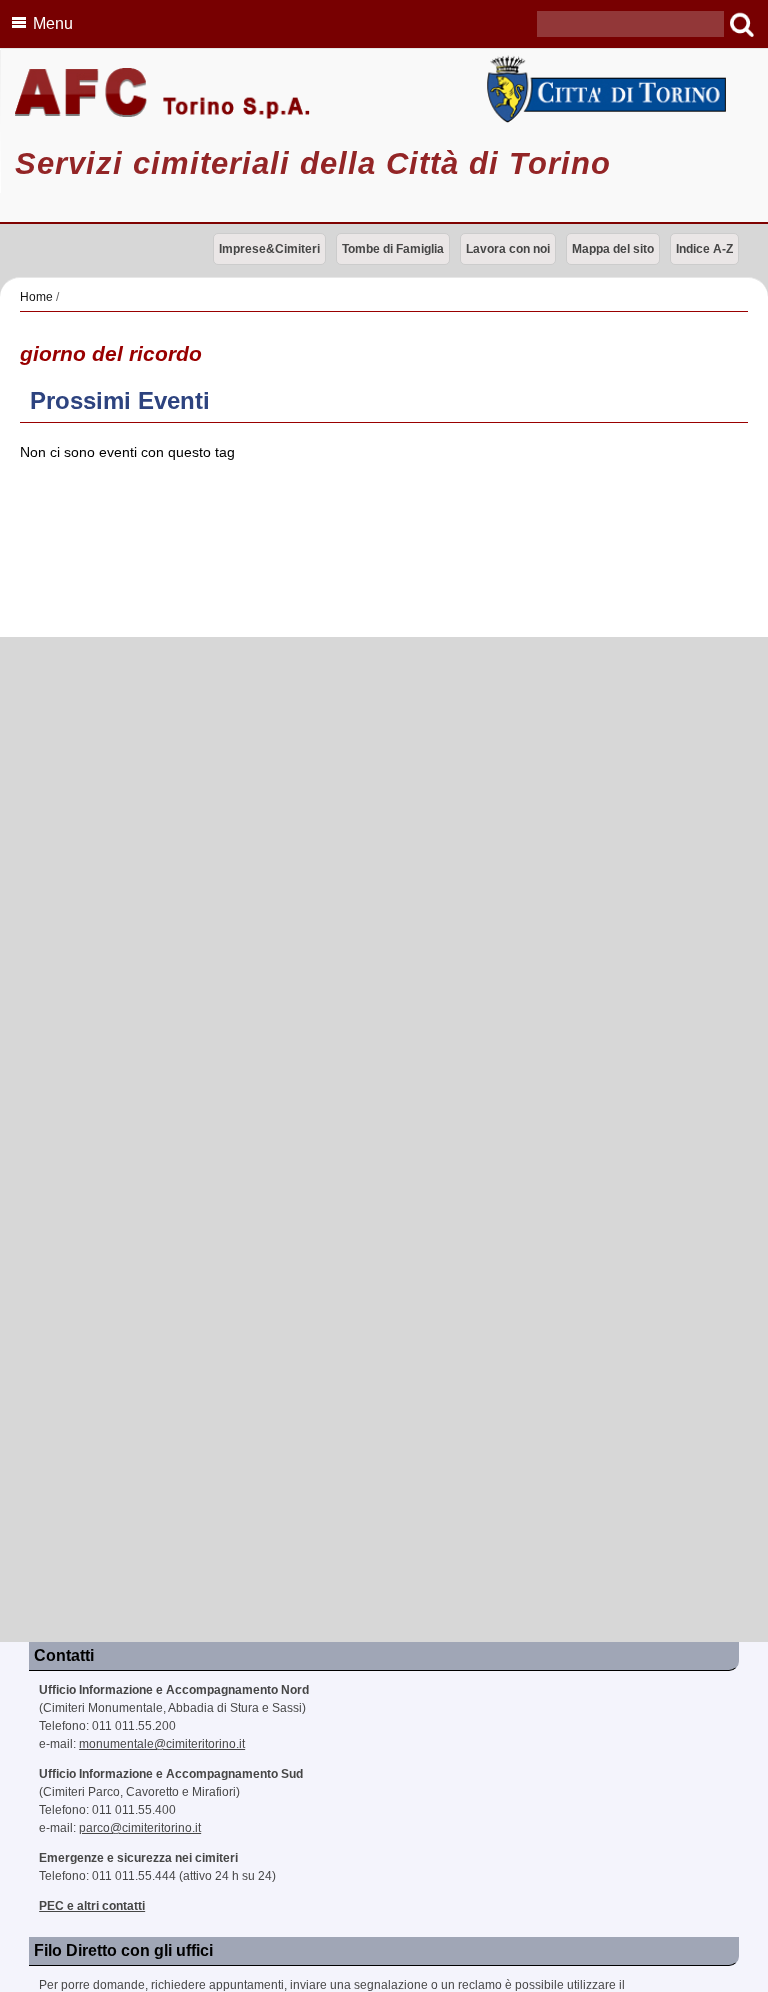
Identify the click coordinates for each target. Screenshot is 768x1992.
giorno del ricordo (111, 353)
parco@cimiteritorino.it (140, 1828)
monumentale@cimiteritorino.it (162, 1744)
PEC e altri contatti (92, 1906)
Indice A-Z (704, 249)
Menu (53, 23)
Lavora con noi (508, 249)
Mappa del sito (613, 249)
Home (36, 297)
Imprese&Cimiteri (269, 249)
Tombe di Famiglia (393, 249)
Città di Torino (602, 89)
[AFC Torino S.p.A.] (384, 95)
